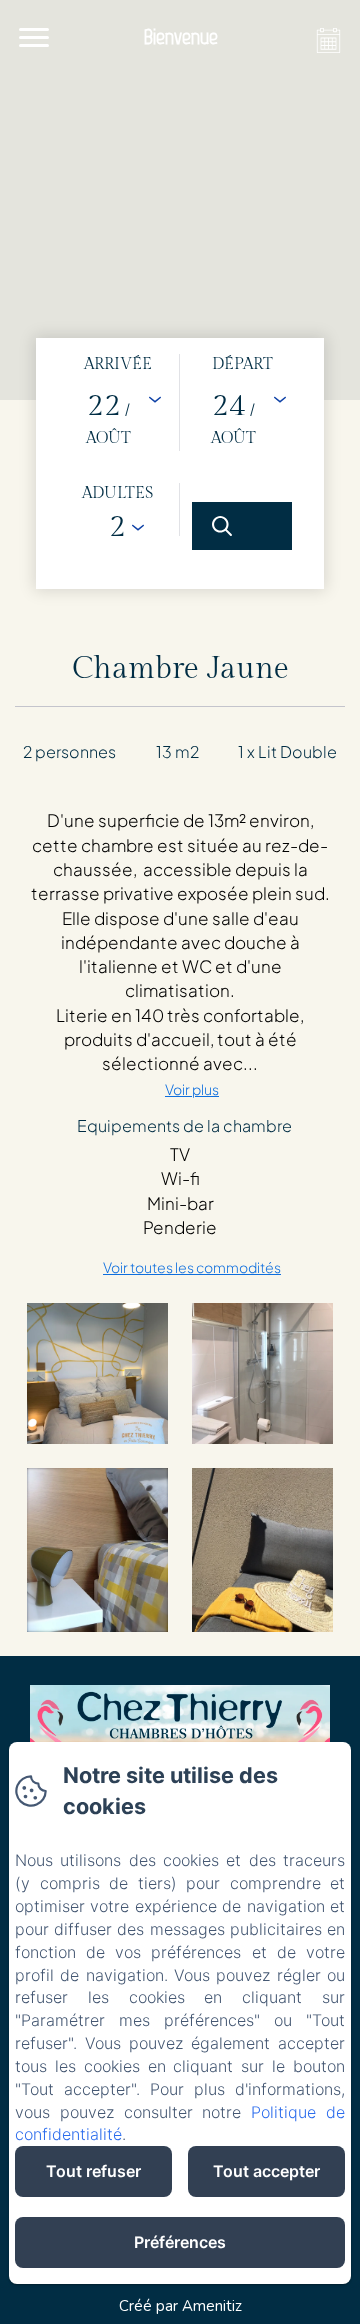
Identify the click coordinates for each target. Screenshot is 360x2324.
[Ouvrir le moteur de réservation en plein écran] (180, 463)
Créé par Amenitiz (180, 2306)
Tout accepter (266, 2171)
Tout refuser (93, 2171)
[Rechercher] (242, 526)
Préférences (180, 2242)
